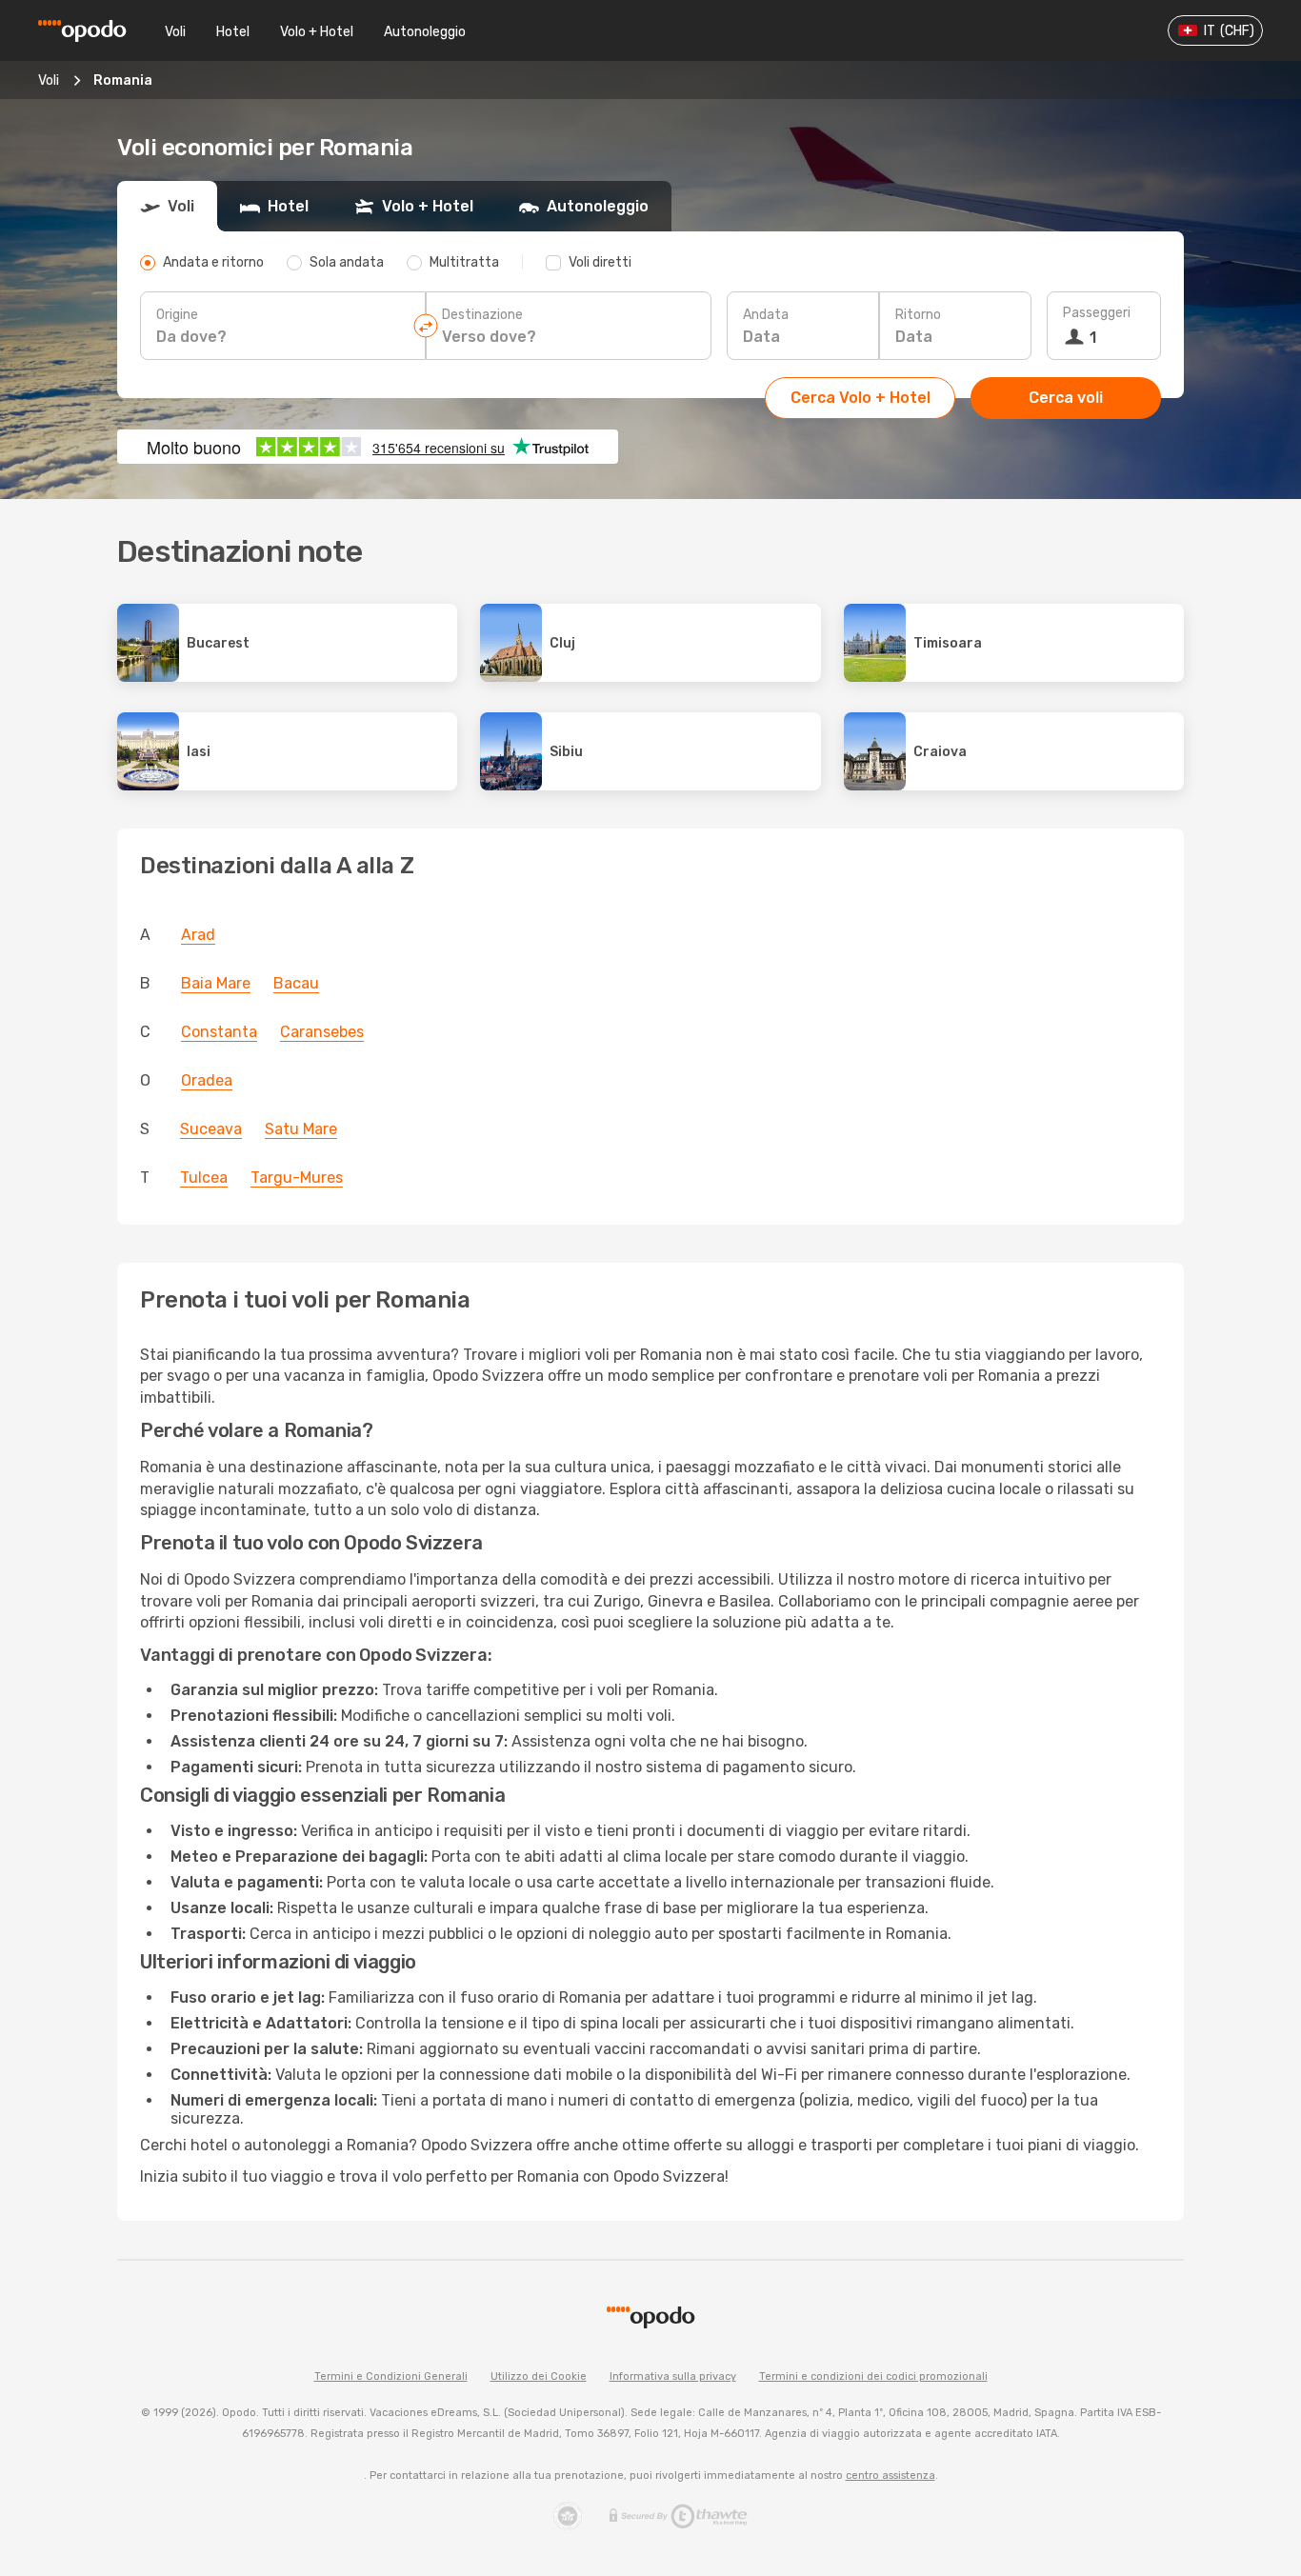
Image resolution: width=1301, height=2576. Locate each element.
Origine (177, 315)
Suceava (211, 1129)
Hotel (233, 32)
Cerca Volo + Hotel (861, 398)
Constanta (219, 1032)
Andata (766, 315)
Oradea (207, 1080)
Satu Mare (301, 1129)
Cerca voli (1066, 398)
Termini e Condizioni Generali (391, 2376)
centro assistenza (891, 2476)
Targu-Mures (297, 1178)
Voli (175, 32)
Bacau (296, 983)
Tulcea (204, 1178)
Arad (198, 935)
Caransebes (322, 1032)
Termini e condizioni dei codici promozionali (873, 2376)
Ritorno (918, 315)
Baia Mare (216, 983)
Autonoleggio (425, 32)
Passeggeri (1097, 313)
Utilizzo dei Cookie (539, 2376)
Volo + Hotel (317, 32)
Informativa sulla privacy (673, 2376)
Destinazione (482, 315)
